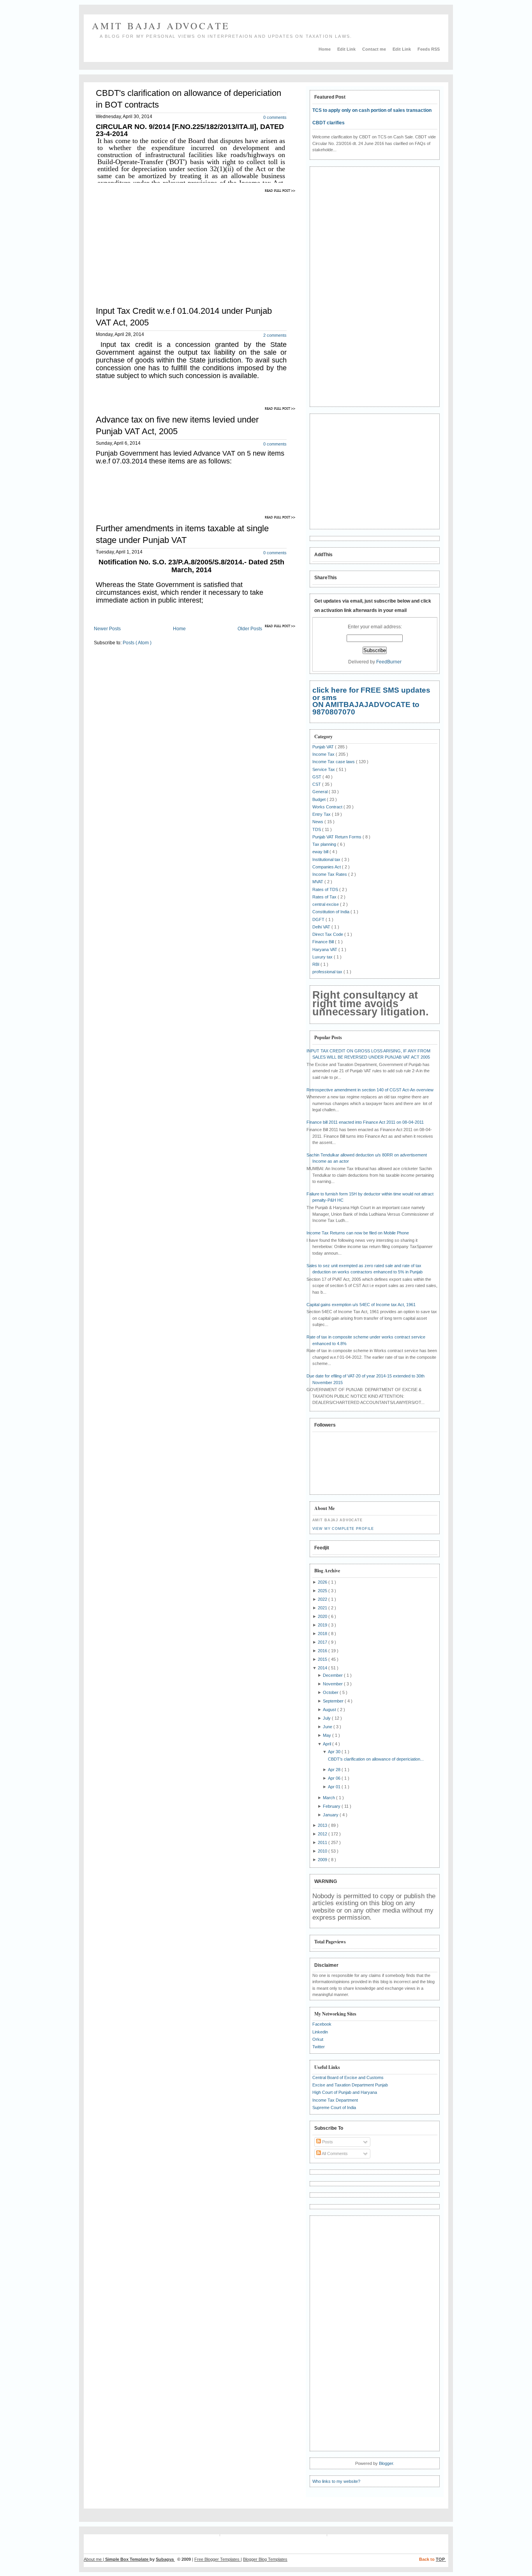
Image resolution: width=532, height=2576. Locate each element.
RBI (316, 964)
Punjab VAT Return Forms (337, 837)
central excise (326, 904)
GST (317, 777)
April (328, 1744)
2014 (323, 1668)
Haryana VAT (325, 949)
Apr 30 (335, 1752)
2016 (323, 1651)
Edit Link (347, 49)
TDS (317, 829)
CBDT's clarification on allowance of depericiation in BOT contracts (188, 99)
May (328, 1735)
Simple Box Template (127, 2559)
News (318, 822)
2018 (323, 1634)
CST (317, 784)
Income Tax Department (335, 2100)
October (331, 1692)
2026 (323, 1582)
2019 (323, 1625)
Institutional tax (327, 859)
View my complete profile (343, 1529)
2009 (323, 1860)
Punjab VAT (324, 747)
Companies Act (327, 867)
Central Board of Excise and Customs (348, 2077)
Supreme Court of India (334, 2107)
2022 (323, 1599)
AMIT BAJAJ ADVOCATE (161, 26)
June (328, 1727)
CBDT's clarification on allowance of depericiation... (376, 1759)
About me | (94, 2559)
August (330, 1710)
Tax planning (325, 844)
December (333, 1675)
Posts (327, 2142)
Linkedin (320, 2032)
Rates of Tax (325, 897)
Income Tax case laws (334, 762)
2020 (323, 1616)
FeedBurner (389, 662)
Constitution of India (331, 912)
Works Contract (328, 807)
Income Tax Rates (330, 874)
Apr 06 (335, 1778)
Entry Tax (322, 814)
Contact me (375, 49)
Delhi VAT (322, 927)
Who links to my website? (336, 2481)
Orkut (318, 2039)
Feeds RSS (429, 49)
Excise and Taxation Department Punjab (350, 2085)
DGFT (319, 919)
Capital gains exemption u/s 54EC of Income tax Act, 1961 (361, 1305)
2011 (323, 1842)
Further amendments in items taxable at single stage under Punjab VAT (182, 534)
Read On (281, 190)
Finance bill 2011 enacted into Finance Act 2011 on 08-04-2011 (365, 1122)
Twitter (319, 2047)
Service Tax (324, 769)
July (327, 1718)
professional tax (328, 972)
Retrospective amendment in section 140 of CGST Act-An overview (370, 1090)
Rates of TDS (326, 889)
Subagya (165, 2559)
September (334, 1701)
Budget (320, 799)
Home (325, 49)
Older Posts (250, 629)
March (329, 1798)
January (331, 1815)
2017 (323, 1642)
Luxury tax (323, 957)
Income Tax (324, 754)
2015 (323, 1659)
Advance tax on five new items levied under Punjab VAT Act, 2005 (177, 425)
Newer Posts (107, 629)
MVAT (318, 882)
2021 (323, 1608)
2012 (323, 1834)
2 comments (275, 335)
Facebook (322, 2024)
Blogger (386, 2463)
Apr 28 (335, 1770)
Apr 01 (335, 1787)
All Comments (334, 2153)
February (332, 1806)
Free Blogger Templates (218, 2559)
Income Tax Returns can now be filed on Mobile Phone (358, 1233)
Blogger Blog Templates (265, 2559)
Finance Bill (324, 942)
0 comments (275, 117)
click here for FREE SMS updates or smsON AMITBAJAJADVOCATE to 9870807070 (371, 701)
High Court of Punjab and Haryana (345, 2092)
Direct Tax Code (328, 934)
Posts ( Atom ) (137, 643)
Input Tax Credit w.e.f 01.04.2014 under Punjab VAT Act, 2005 (184, 317)
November (333, 1684)
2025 (323, 1591)
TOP (441, 2559)
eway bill (321, 852)
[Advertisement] (159, 244)
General (321, 792)
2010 (323, 1851)
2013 (323, 1825)
